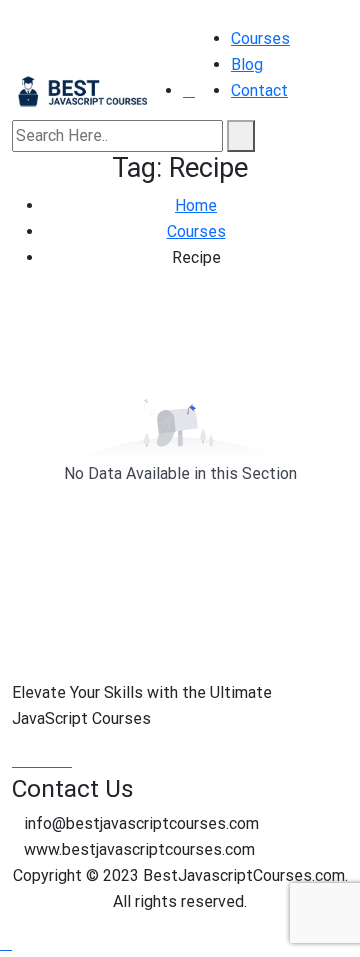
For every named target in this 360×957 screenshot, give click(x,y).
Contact (259, 90)
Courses (260, 38)
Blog (247, 64)
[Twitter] (36, 760)
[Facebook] (20, 760)
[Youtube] (52, 760)
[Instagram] (66, 760)
